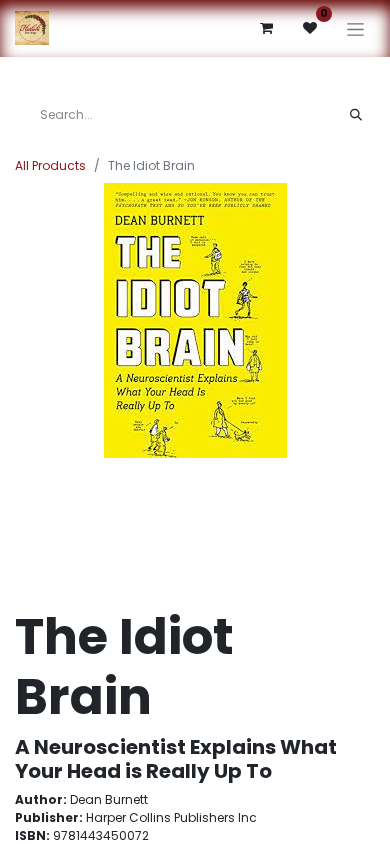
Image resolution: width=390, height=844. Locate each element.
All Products (50, 165)
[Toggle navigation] (355, 28)
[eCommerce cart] (266, 28)
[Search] (356, 115)
